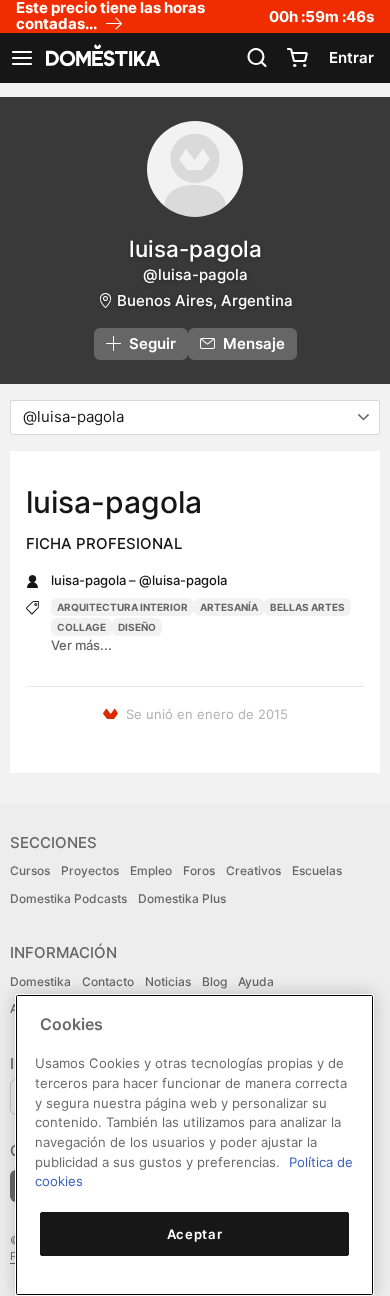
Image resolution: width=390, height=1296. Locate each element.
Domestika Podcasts (68, 898)
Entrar (351, 57)
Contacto (108, 981)
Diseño (137, 627)
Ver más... (81, 645)
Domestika (40, 981)
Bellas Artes (307, 607)
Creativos (253, 870)
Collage (81, 627)
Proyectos (90, 870)
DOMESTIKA (101, 58)
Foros (199, 870)
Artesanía (229, 607)
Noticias (168, 981)
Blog (214, 981)
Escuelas (317, 870)
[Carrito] (297, 58)
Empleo (151, 870)
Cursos (30, 870)
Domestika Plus (182, 898)
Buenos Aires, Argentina (205, 300)
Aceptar (195, 1234)
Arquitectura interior (122, 607)
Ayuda (256, 981)
